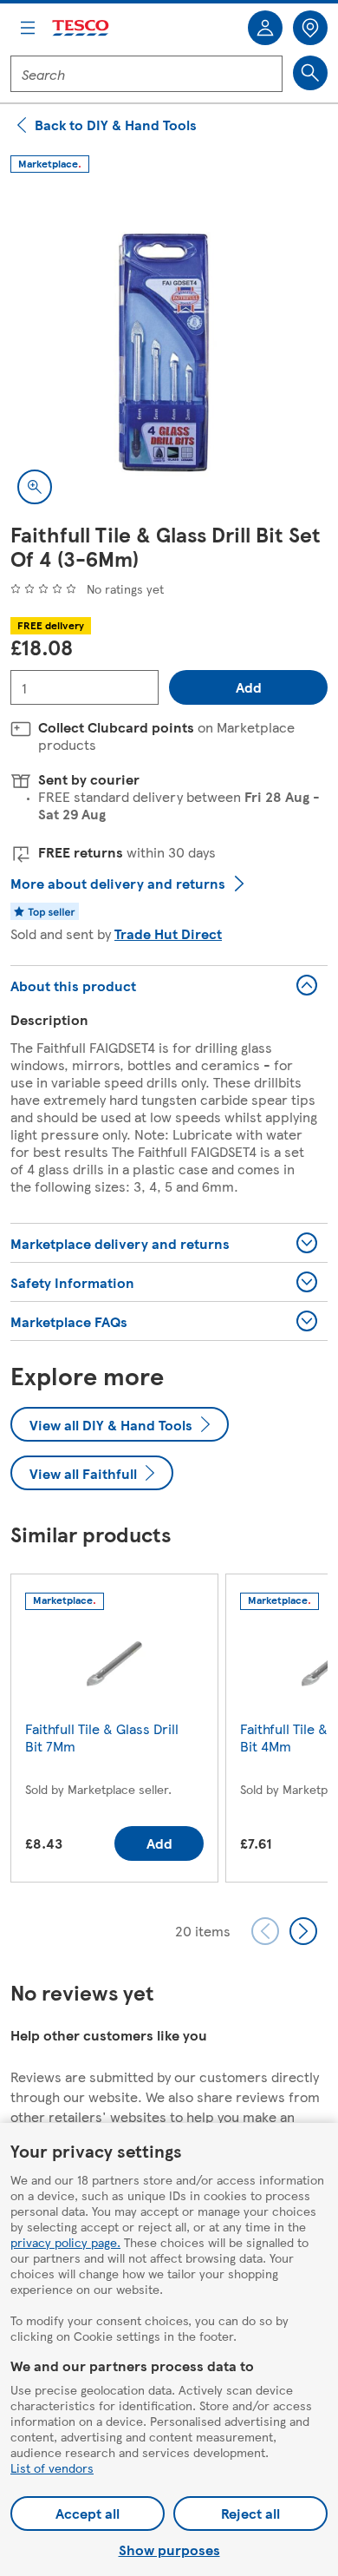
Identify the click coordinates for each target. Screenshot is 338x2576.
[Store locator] (310, 28)
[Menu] (28, 28)
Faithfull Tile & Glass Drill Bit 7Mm (102, 1737)
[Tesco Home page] (81, 28)
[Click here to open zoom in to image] (35, 487)
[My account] (265, 28)
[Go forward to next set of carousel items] (303, 1931)
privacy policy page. (65, 2242)
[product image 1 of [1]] (169, 352)
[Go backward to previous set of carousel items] (265, 1931)
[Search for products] (310, 73)
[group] (114, 1732)
